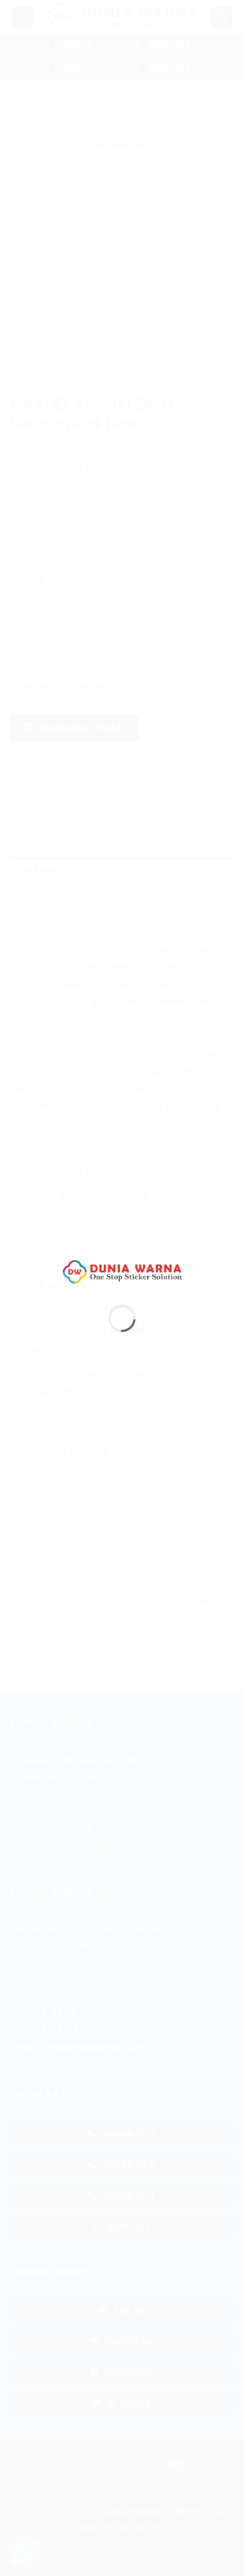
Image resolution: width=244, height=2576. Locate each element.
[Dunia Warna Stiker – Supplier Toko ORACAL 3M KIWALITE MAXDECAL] (122, 1270)
